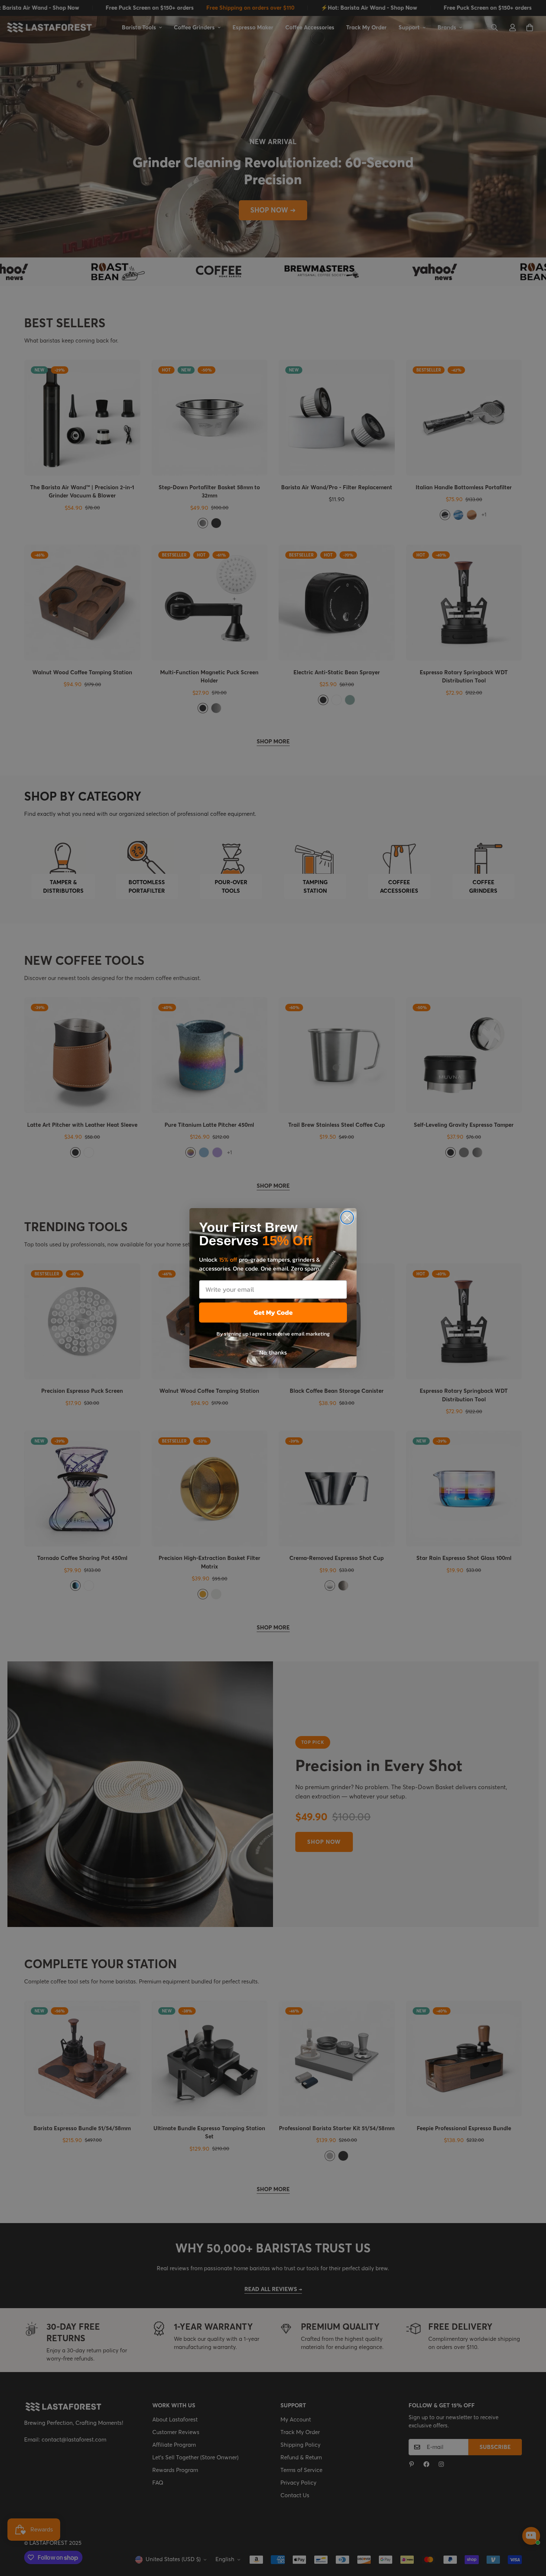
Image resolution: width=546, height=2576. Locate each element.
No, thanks (273, 1352)
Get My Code (273, 1312)
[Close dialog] (347, 1218)
